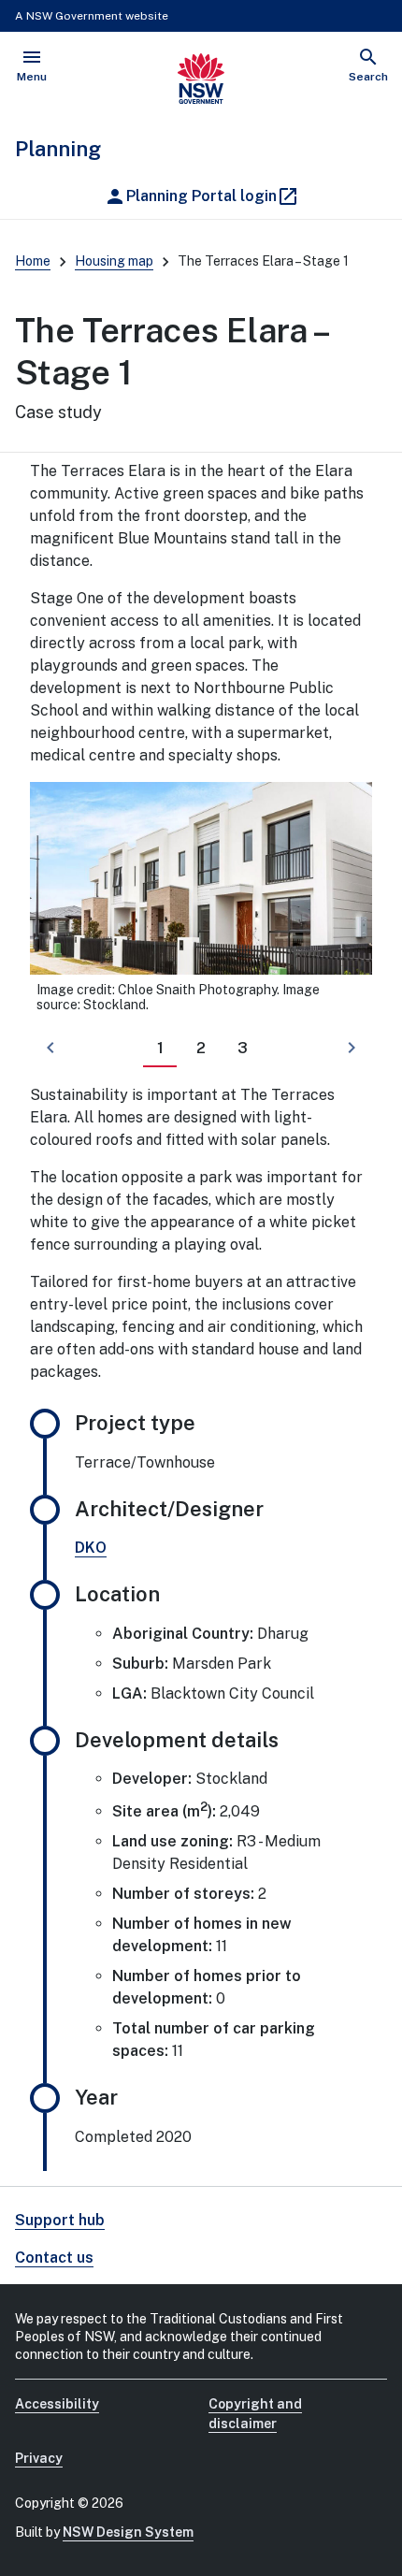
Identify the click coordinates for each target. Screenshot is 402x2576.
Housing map (114, 261)
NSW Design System (128, 2532)
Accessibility (57, 2404)
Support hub (60, 2220)
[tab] (160, 1049)
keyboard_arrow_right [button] (352, 1048)
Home (33, 261)
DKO (91, 1548)
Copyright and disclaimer (255, 2414)
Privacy (39, 2458)
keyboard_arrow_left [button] (50, 1048)
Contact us (54, 2258)
